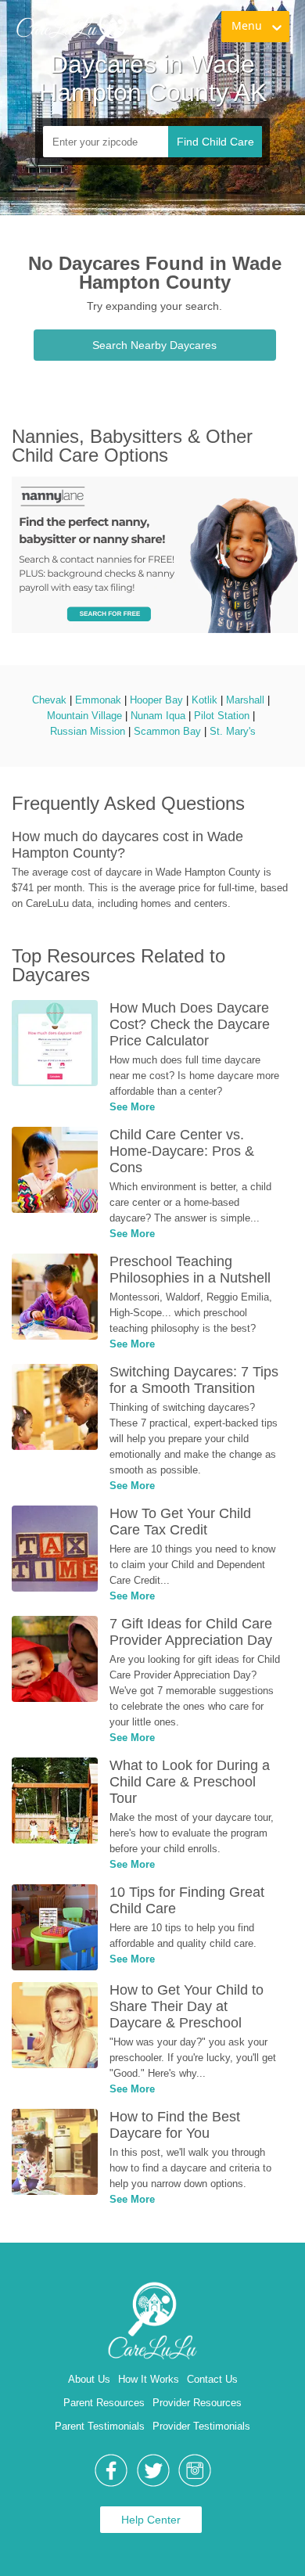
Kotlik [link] (205, 700)
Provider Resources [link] (197, 2403)
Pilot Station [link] (222, 716)
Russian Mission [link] (88, 731)
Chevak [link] (49, 700)
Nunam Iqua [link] (158, 716)
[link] (71, 27)
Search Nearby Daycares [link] (154, 345)
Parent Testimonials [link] (100, 2426)
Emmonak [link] (98, 700)
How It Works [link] (149, 2379)
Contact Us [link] (212, 2379)
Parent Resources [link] (104, 2403)
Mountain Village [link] (84, 716)
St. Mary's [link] (233, 731)
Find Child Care (215, 142)
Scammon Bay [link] (167, 731)
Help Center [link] (151, 2520)
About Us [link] (89, 2379)
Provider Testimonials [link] (201, 2426)
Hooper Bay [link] (156, 700)
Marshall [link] (245, 700)
